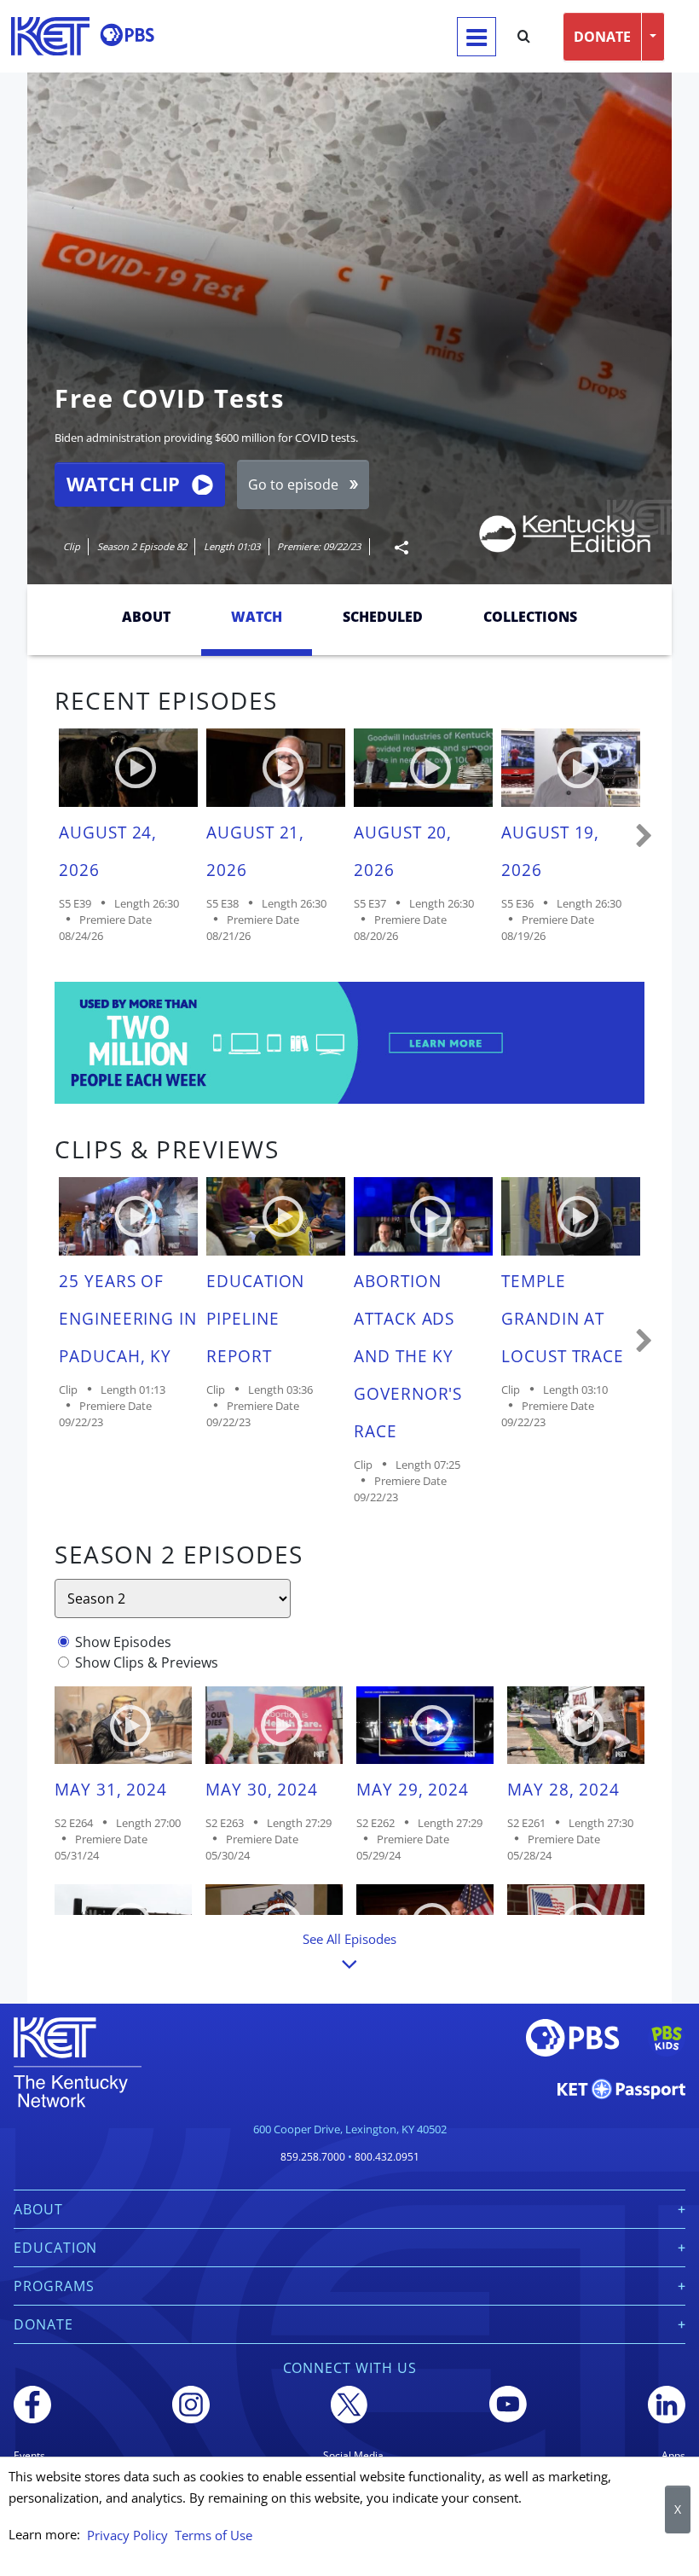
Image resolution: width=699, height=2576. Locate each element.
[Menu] (477, 37)
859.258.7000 (313, 2157)
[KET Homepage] (50, 36)
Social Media (353, 2455)
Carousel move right (644, 837)
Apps (673, 2455)
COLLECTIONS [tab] (530, 617)
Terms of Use (214, 2535)
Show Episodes (123, 1642)
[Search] (524, 37)
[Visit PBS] (127, 35)
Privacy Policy (127, 2535)
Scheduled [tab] (383, 617)
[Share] (395, 547)
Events (29, 2455)
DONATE (602, 37)
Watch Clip (123, 484)
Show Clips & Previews (147, 1662)
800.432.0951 (387, 2157)
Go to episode (293, 484)
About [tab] (146, 617)
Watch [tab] (257, 617)
